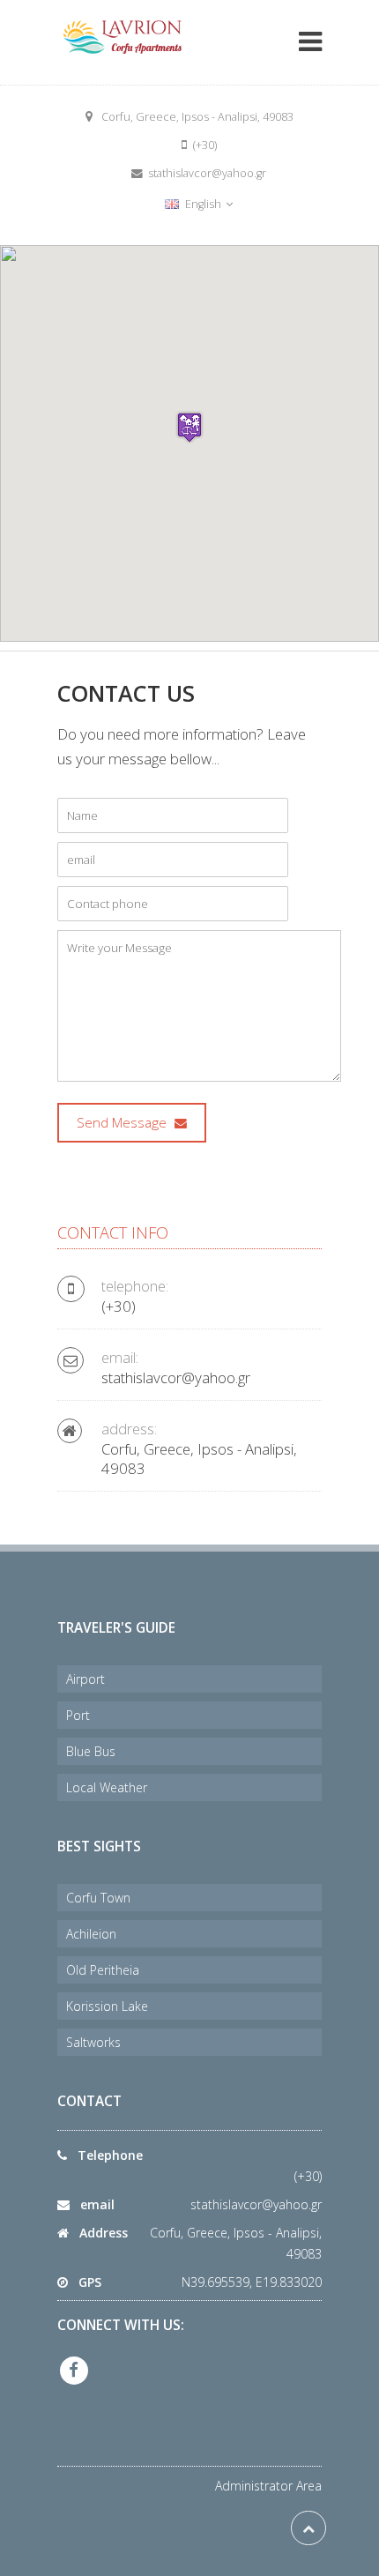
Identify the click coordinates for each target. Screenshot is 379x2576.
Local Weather (107, 1787)
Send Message (123, 1123)
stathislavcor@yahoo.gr (256, 2204)
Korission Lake (107, 2006)
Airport (85, 1679)
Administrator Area (268, 2486)
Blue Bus (91, 1751)
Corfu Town (98, 1898)
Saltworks (93, 2042)
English (203, 204)
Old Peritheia (103, 1970)
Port (78, 1715)
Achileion (91, 1934)
